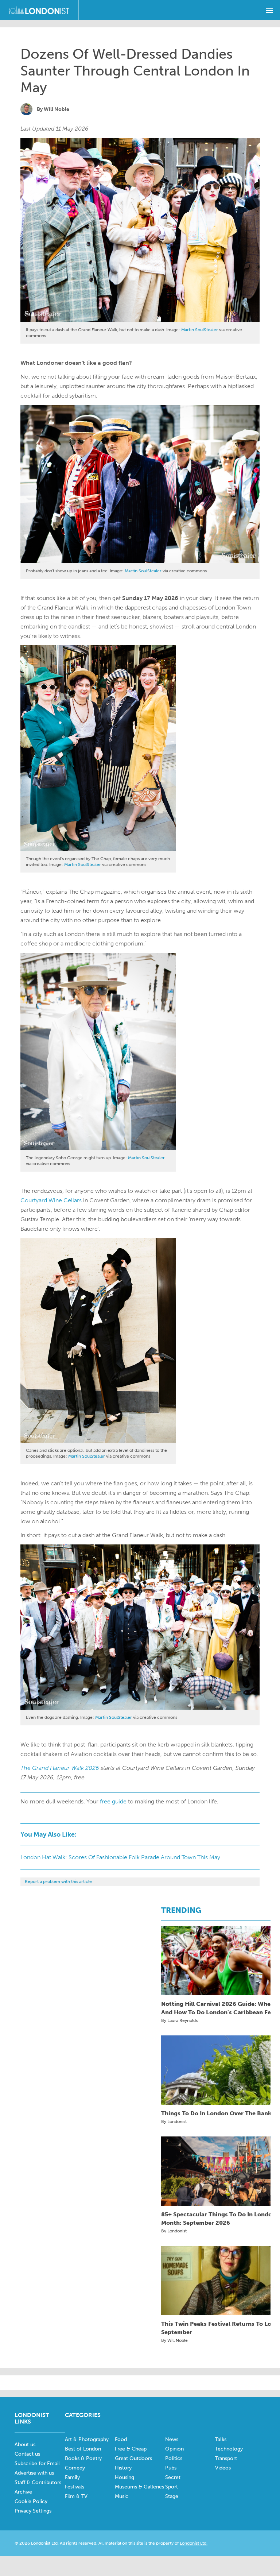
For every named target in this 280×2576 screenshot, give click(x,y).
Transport (226, 2458)
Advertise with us (34, 2473)
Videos (223, 2468)
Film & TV (76, 2496)
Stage (172, 2496)
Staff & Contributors (38, 2482)
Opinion (174, 2449)
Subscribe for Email (37, 2463)
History (123, 2468)
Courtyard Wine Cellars (51, 1200)
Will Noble (57, 109)
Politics (174, 2458)
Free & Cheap (131, 2449)
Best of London (83, 2449)
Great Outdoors (133, 2458)
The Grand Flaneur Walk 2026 (60, 1768)
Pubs (171, 2468)
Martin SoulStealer (200, 330)
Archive (23, 2492)
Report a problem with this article (58, 1881)
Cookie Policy (31, 2501)
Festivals (75, 2487)
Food (121, 2439)
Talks (221, 2439)
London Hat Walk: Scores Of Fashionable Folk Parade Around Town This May (120, 1857)
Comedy (75, 2468)
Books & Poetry (83, 2458)
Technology (229, 2449)
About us (25, 2445)
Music (122, 2496)
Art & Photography (87, 2439)
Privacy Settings (33, 2511)
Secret (173, 2477)
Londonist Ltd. (194, 2543)
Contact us (27, 2454)
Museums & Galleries (139, 2487)
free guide (113, 1801)
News (172, 2439)
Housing (125, 2477)
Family (72, 2477)
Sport (172, 2487)
